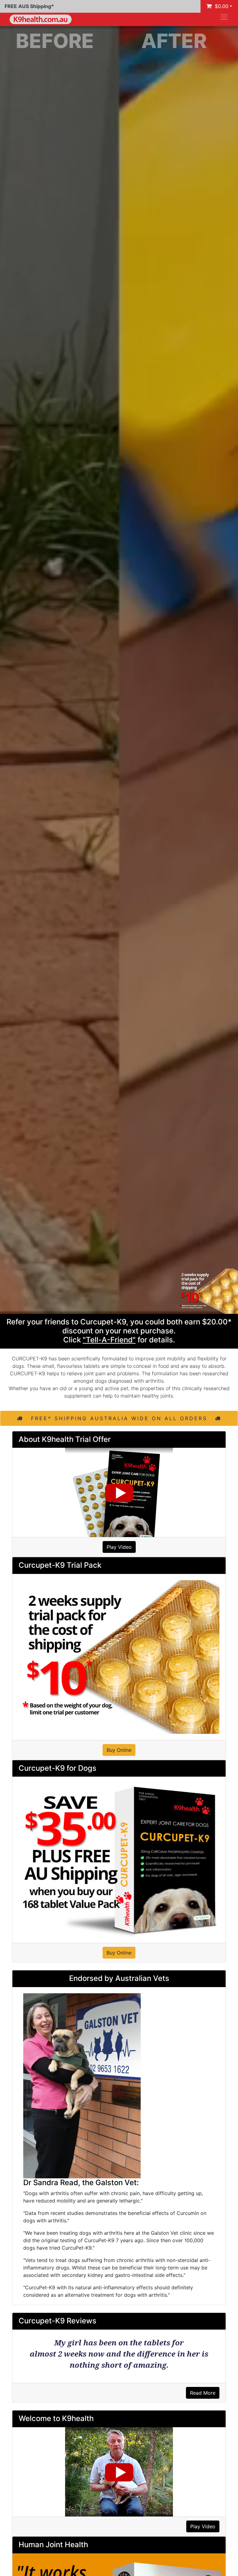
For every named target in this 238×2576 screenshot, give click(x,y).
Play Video (119, 1547)
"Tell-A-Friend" (109, 1340)
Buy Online (119, 1750)
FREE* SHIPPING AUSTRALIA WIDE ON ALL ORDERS (119, 1418)
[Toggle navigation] (224, 17)
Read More (203, 2393)
